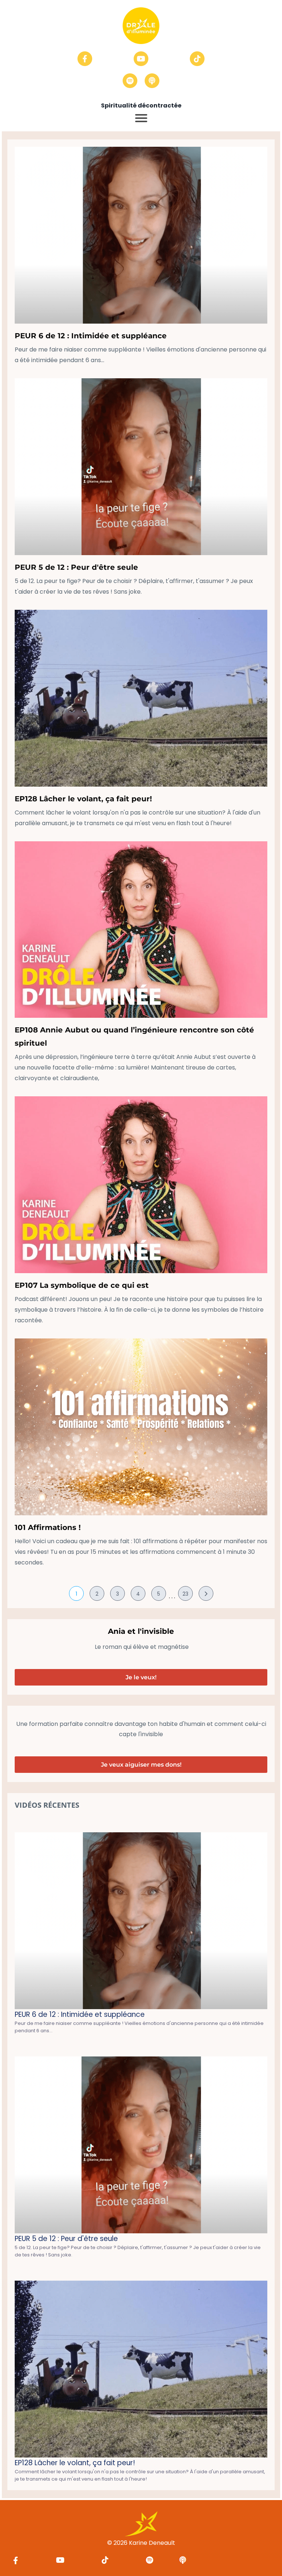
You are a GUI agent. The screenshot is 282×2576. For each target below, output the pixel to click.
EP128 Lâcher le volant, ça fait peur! (83, 799)
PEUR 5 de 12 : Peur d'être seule (76, 567)
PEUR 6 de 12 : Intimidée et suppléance (91, 336)
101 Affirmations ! (48, 1527)
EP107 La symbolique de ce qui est (82, 1285)
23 (185, 1594)
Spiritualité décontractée (141, 105)
